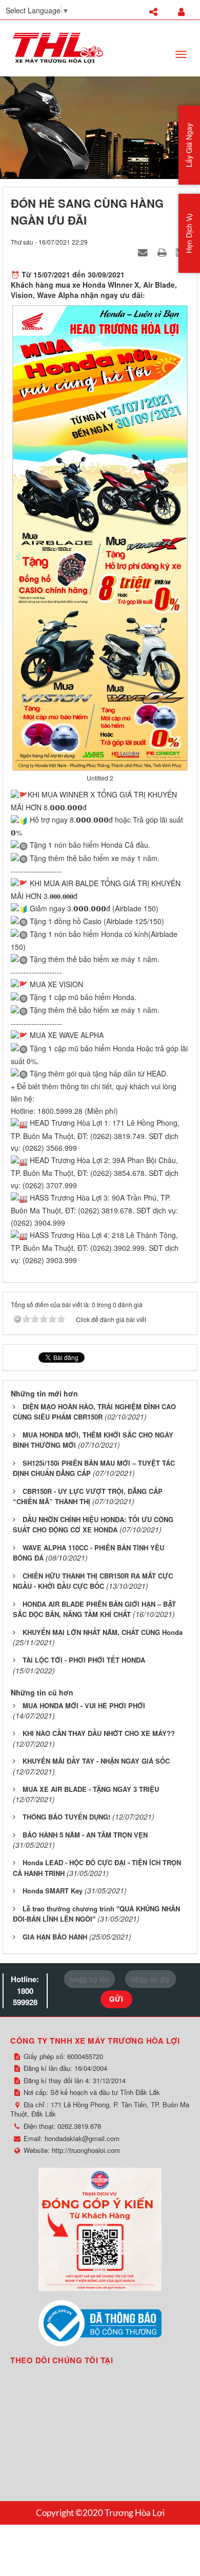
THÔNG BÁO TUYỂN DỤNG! (66, 1817)
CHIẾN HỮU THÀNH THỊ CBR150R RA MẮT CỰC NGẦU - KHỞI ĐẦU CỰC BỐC (93, 1581)
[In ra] (163, 252)
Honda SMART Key (53, 1891)
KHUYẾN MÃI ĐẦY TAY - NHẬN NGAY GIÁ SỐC (96, 1761)
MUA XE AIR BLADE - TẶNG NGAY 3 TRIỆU (91, 1789)
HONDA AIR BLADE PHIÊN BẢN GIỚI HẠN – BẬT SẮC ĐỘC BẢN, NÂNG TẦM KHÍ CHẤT (94, 1609)
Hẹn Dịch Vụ (189, 233)
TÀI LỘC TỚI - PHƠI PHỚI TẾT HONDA (84, 1660)
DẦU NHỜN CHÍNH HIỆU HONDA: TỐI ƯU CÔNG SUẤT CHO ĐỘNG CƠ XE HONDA (93, 1525)
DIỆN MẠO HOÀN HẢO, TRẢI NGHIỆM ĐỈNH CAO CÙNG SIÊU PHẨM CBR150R (94, 1412)
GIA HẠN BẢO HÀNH (55, 1937)
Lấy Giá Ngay (189, 145)
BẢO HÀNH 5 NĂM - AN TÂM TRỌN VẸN (85, 1835)
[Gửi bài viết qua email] (144, 252)
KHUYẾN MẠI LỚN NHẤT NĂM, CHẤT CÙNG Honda (103, 1632)
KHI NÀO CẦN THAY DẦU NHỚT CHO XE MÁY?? (99, 1733)
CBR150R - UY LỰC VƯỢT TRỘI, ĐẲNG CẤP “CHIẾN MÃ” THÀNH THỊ (88, 1496)
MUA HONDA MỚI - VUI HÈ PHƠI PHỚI (84, 1705)
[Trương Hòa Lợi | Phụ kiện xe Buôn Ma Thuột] (58, 47)
